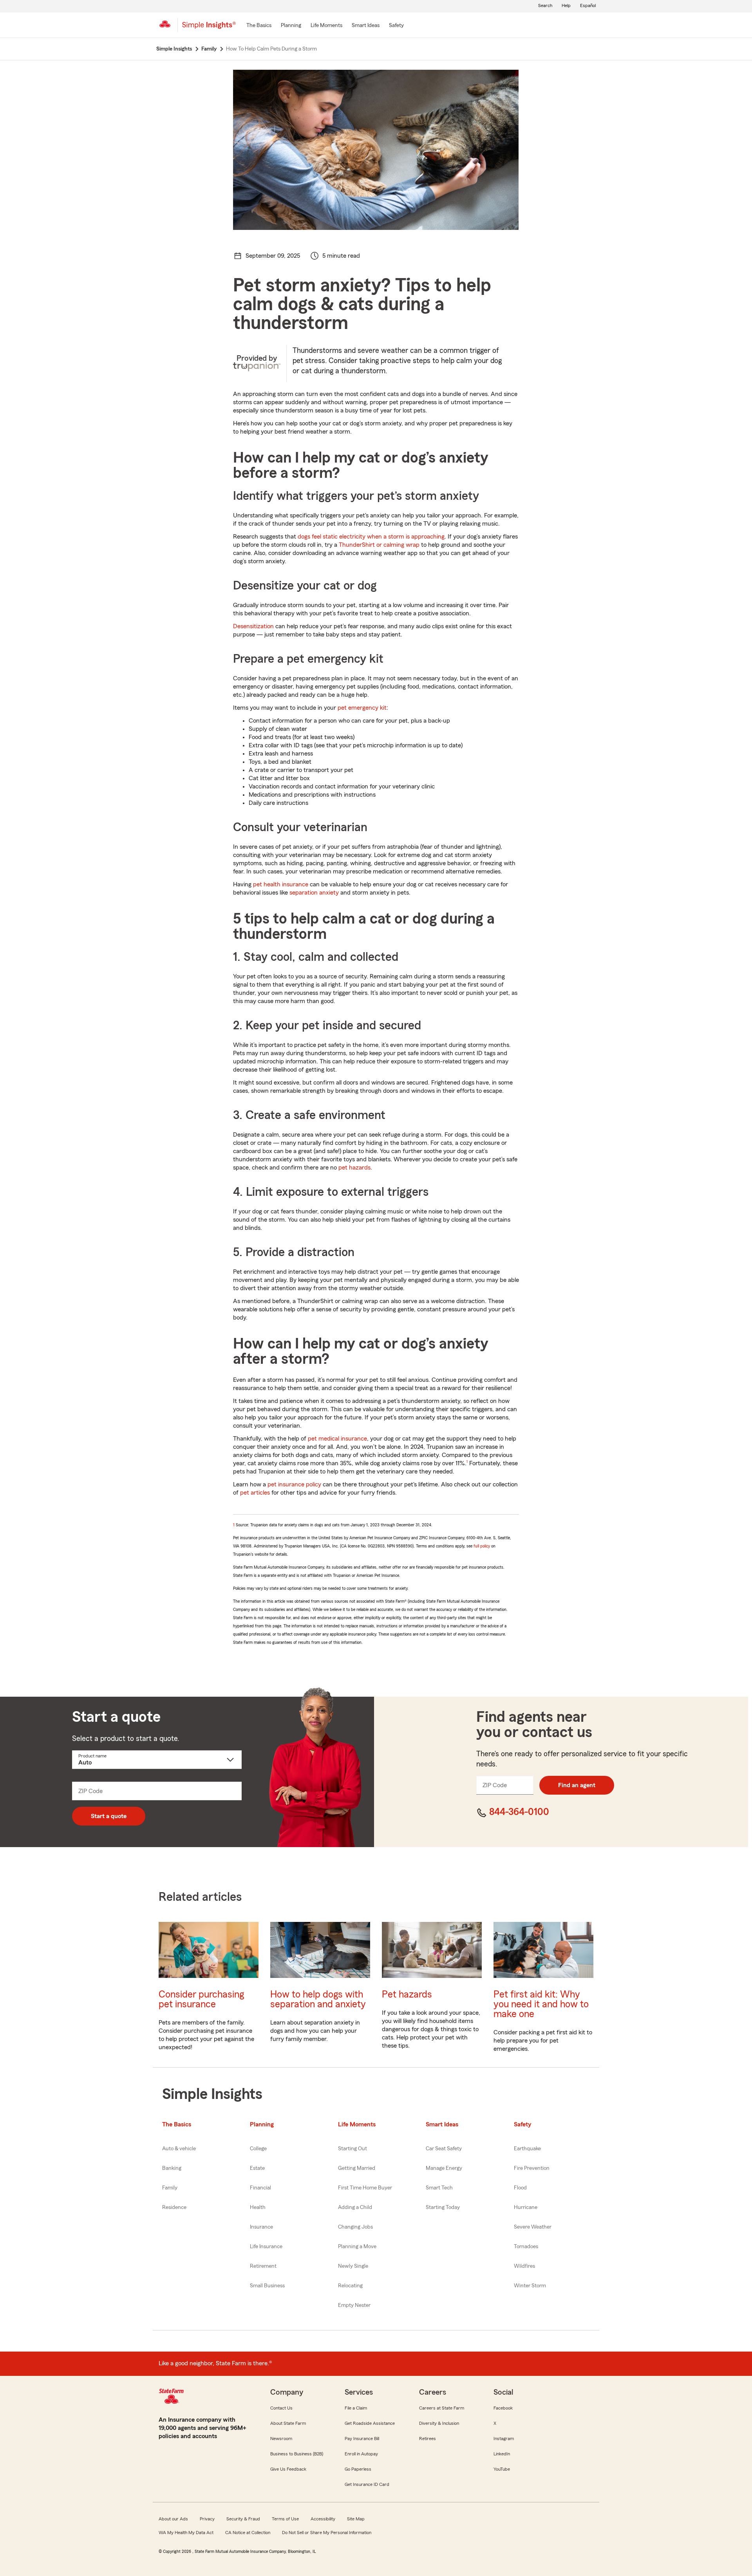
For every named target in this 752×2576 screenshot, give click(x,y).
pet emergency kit (362, 708)
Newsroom (281, 2439)
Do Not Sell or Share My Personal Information (327, 2533)
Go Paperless (358, 2469)
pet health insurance (281, 884)
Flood (520, 2188)
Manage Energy (444, 2168)
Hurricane (526, 2207)
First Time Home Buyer (365, 2188)
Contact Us (281, 2408)
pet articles (255, 1493)
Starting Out (352, 2149)
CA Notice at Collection (248, 2533)
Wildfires (524, 2266)
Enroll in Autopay (361, 2454)
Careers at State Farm (442, 2408)
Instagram (504, 2439)
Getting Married (357, 2168)
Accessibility (323, 2519)
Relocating (350, 2286)
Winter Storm (530, 2286)
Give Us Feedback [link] (288, 2469)
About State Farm (288, 2423)
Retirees (428, 2439)
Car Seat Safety (444, 2149)
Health (258, 2207)
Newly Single (353, 2266)
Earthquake (527, 2149)
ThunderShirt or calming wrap (379, 545)
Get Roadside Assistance (370, 2423)
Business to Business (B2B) (297, 2454)
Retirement (263, 2266)
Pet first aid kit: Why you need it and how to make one (541, 2004)
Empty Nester (354, 2305)
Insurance (261, 2227)
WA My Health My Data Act (186, 2533)
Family (170, 2188)
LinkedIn (502, 2454)
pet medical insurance (337, 1439)
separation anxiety (314, 893)
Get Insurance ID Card (367, 2484)
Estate (257, 2168)
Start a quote (109, 1816)
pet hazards (354, 1168)
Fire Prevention (532, 2168)
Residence (174, 2207)
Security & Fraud (243, 2519)
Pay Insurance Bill (362, 2439)
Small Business (267, 2286)
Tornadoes (526, 2247)
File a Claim (356, 2408)
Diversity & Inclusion (439, 2423)
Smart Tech (439, 2188)
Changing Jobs (355, 2227)
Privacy (207, 2519)
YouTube (502, 2469)
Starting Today (443, 2207)
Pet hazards (407, 1995)
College (258, 2149)
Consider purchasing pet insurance (201, 1999)
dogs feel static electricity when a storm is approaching (371, 537)
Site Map (356, 2519)
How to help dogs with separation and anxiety (318, 1999)
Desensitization (253, 626)
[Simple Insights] (209, 28)
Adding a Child (355, 2207)
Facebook (503, 2408)
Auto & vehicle (179, 2149)
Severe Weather (533, 2227)
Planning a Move (357, 2247)
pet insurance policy (294, 1484)
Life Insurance (266, 2247)
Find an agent (577, 1785)
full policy (482, 1546)
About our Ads (173, 2519)
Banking (172, 2168)
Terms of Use (285, 2519)
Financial (260, 2188)
